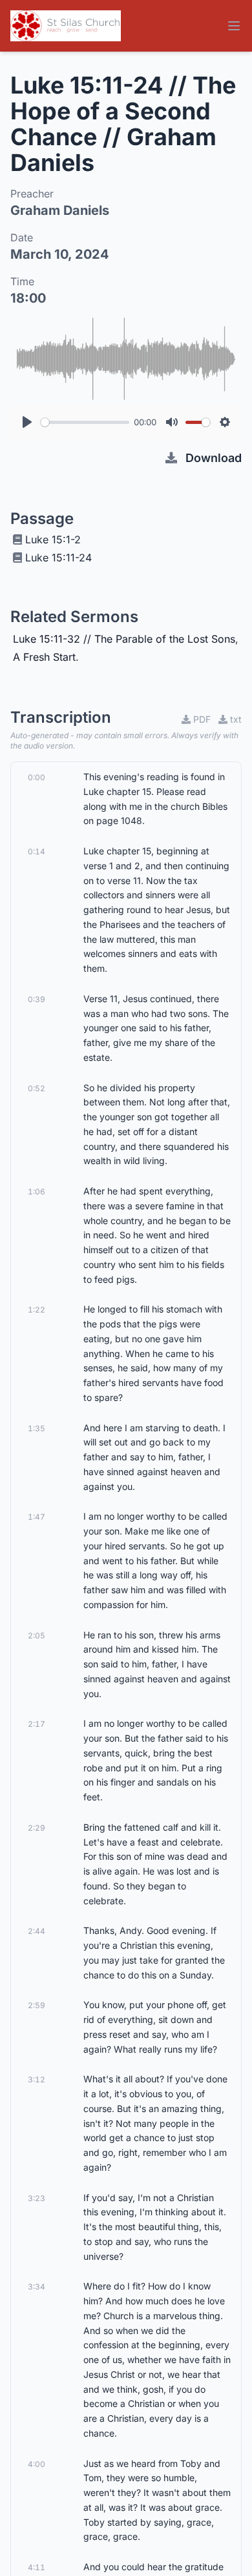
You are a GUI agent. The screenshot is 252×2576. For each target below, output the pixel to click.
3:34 (37, 2287)
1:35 (37, 1428)
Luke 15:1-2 (53, 539)
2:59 (37, 2005)
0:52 (37, 1088)
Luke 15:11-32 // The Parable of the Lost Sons (124, 639)
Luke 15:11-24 (58, 558)
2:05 (37, 1635)
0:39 (37, 999)
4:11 (37, 2567)
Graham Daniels (60, 210)
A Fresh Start (44, 657)
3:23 (37, 2198)
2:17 (37, 1724)
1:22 (37, 1310)
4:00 (37, 2464)
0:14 (37, 851)
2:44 (37, 1931)
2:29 (37, 1828)
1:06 (37, 1192)
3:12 (37, 2079)
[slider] (85, 422)
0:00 (37, 777)
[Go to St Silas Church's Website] (66, 26)
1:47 (37, 1517)
